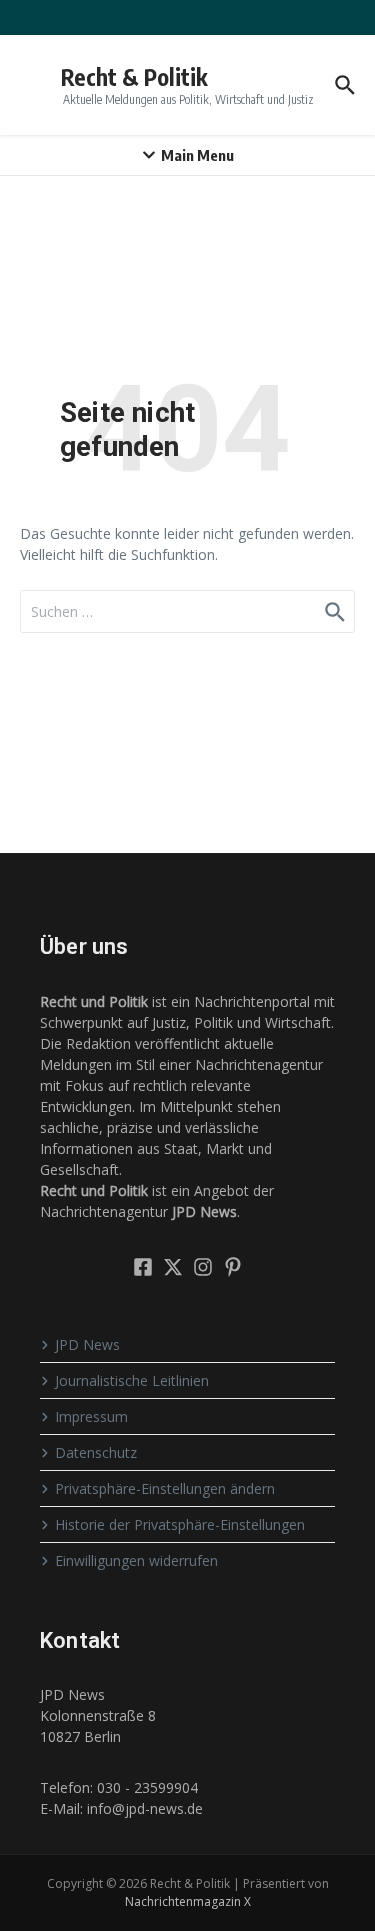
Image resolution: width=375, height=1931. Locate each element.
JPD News (87, 1344)
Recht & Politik (134, 76)
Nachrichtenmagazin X (188, 1901)
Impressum (91, 1416)
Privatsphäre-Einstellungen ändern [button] (165, 1488)
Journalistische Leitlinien (132, 1380)
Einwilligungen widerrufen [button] (136, 1560)
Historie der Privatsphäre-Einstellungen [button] (180, 1524)
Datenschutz (96, 1452)
